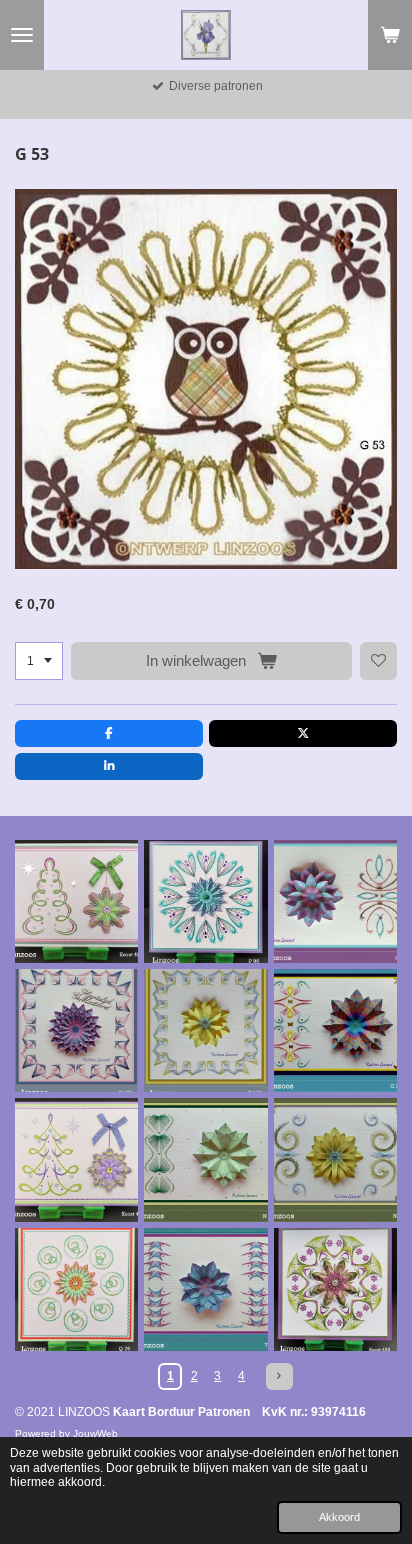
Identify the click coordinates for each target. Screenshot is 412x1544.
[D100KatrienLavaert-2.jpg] (205, 1030)
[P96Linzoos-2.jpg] (205, 901)
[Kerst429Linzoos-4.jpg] (76, 901)
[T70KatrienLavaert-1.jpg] (205, 1289)
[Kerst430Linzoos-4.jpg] (76, 1159)
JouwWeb (95, 1433)
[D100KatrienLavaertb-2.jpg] (76, 1030)
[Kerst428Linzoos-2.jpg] (335, 1289)
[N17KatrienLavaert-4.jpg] (335, 1159)
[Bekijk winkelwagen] (390, 35)
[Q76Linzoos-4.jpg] (76, 1289)
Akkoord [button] (339, 1517)
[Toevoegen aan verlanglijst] (379, 661)
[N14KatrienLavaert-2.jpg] (205, 1159)
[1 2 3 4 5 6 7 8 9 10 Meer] (39, 661)
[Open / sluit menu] (22, 35)
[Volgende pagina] (279, 1376)
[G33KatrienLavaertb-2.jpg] (335, 1030)
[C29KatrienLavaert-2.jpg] (335, 901)
